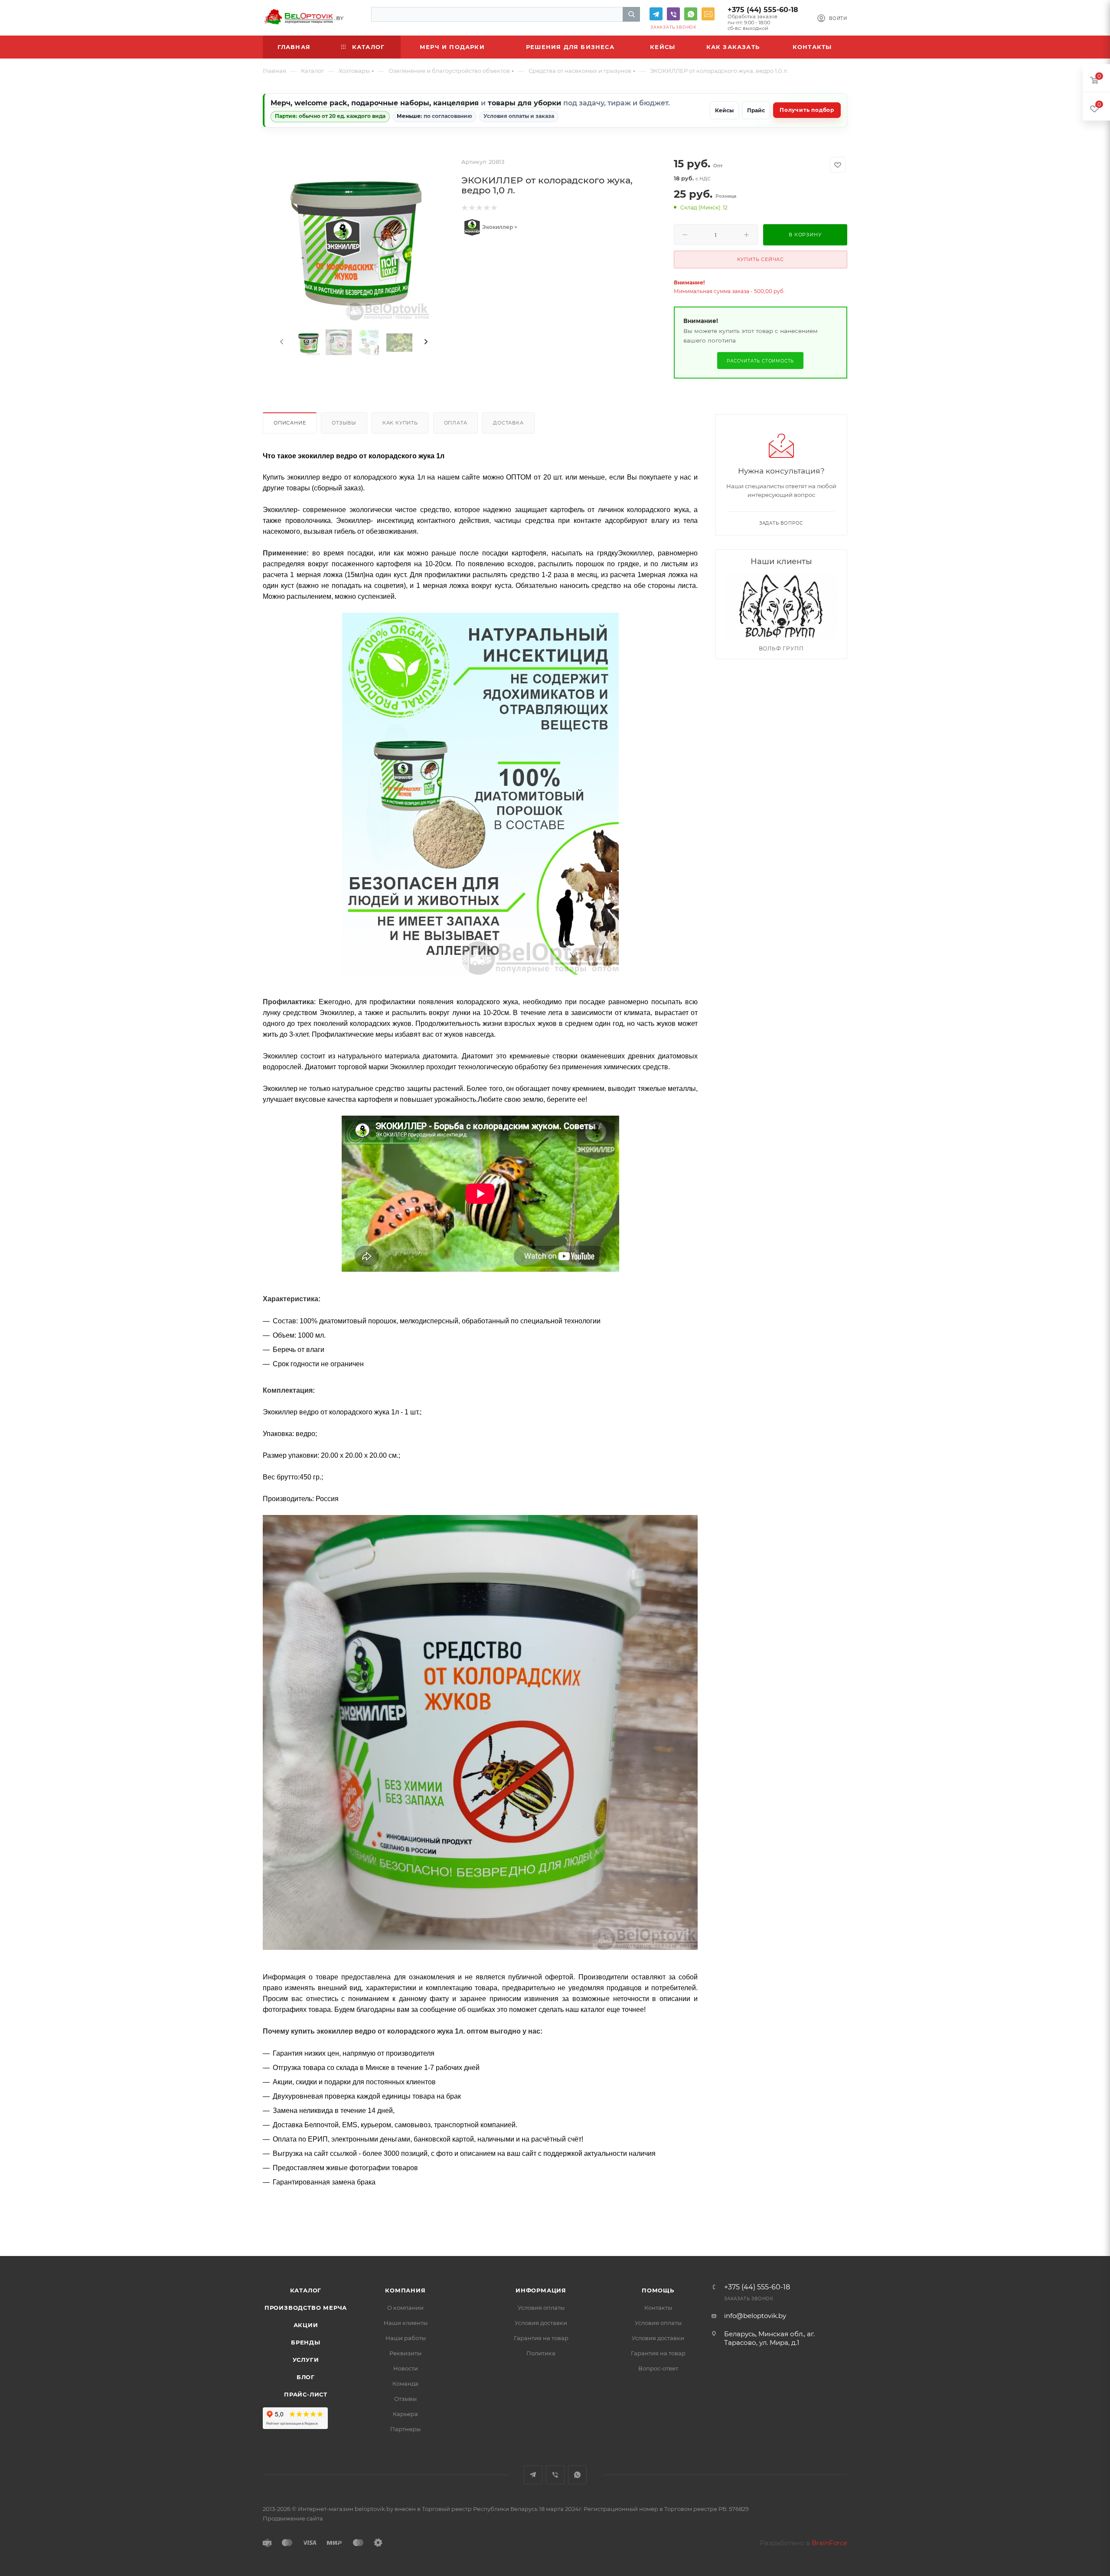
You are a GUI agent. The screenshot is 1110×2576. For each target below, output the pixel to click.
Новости (406, 2368)
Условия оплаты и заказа (519, 116)
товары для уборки (524, 103)
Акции (306, 2325)
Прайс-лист (306, 2394)
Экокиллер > (499, 227)
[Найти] (631, 14)
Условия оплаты (541, 2308)
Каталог (306, 2290)
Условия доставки (541, 2323)
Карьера (405, 2414)
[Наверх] (1068, 2223)
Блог (306, 2377)
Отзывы (344, 423)
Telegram (656, 14)
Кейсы (724, 110)
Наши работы (406, 2338)
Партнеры (405, 2429)
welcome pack (321, 103)
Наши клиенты (406, 2323)
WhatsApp (691, 14)
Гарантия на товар (541, 2338)
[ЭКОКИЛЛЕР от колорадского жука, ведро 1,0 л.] (354, 239)
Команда (405, 2383)
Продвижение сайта (293, 2518)
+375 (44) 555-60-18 (763, 10)
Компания (405, 2290)
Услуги (306, 2360)
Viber (673, 14)
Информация (541, 2290)
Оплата (456, 423)
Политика (541, 2353)
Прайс (756, 110)
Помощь (658, 2290)
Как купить (400, 423)
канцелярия (456, 103)
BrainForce (829, 2543)
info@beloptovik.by (708, 14)
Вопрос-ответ (658, 2368)
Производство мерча (306, 2308)
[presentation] (281, 342)
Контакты (658, 2308)
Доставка (508, 423)
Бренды (306, 2342)
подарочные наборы (390, 103)
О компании (405, 2308)
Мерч (281, 103)
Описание (290, 423)
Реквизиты (405, 2353)
